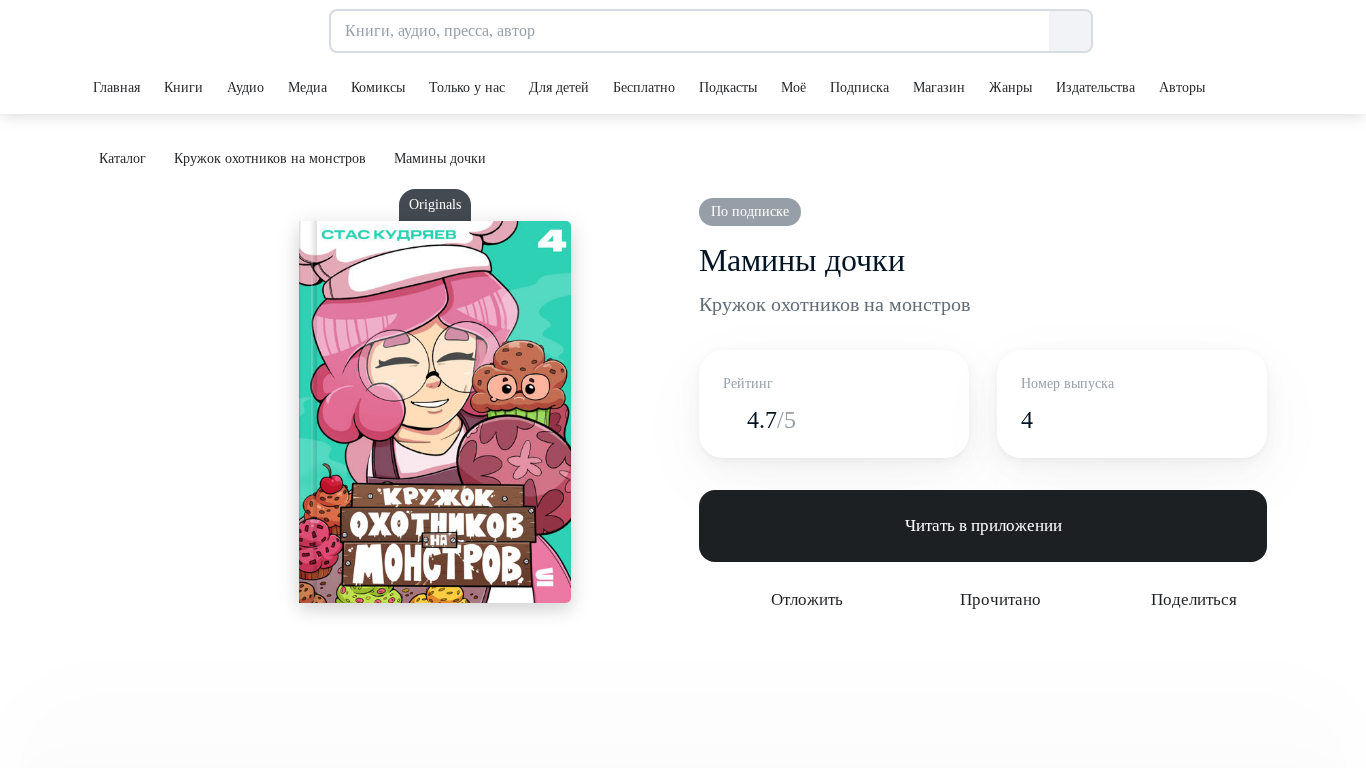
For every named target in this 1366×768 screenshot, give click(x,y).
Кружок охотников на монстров (834, 304)
